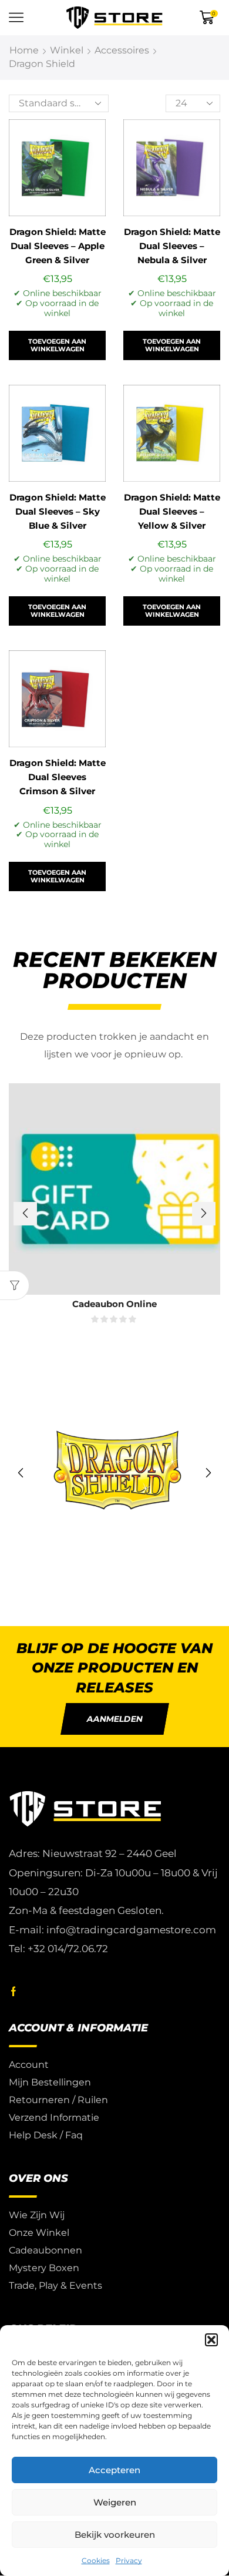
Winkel (67, 50)
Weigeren (115, 2502)
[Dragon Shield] (114, 1473)
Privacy (129, 2560)
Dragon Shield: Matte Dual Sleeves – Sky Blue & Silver (58, 512)
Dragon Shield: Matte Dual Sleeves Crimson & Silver (58, 777)
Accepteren (114, 2470)
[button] (211, 2340)
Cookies (96, 2560)
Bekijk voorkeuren (115, 2535)
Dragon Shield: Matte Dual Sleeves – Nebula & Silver (172, 246)
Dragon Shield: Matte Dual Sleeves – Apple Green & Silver (58, 246)
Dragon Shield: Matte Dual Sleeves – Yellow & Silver (172, 512)
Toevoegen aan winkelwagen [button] (57, 345)
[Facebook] (14, 1991)
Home (24, 50)
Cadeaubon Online (114, 1304)
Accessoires (122, 50)
